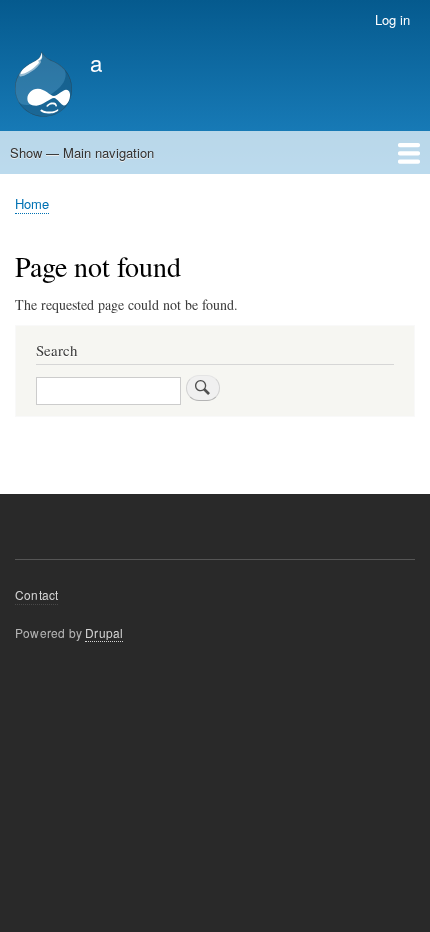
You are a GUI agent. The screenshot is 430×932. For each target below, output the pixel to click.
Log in (392, 19)
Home (32, 203)
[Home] (43, 86)
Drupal (104, 632)
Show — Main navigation (82, 152)
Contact (36, 594)
